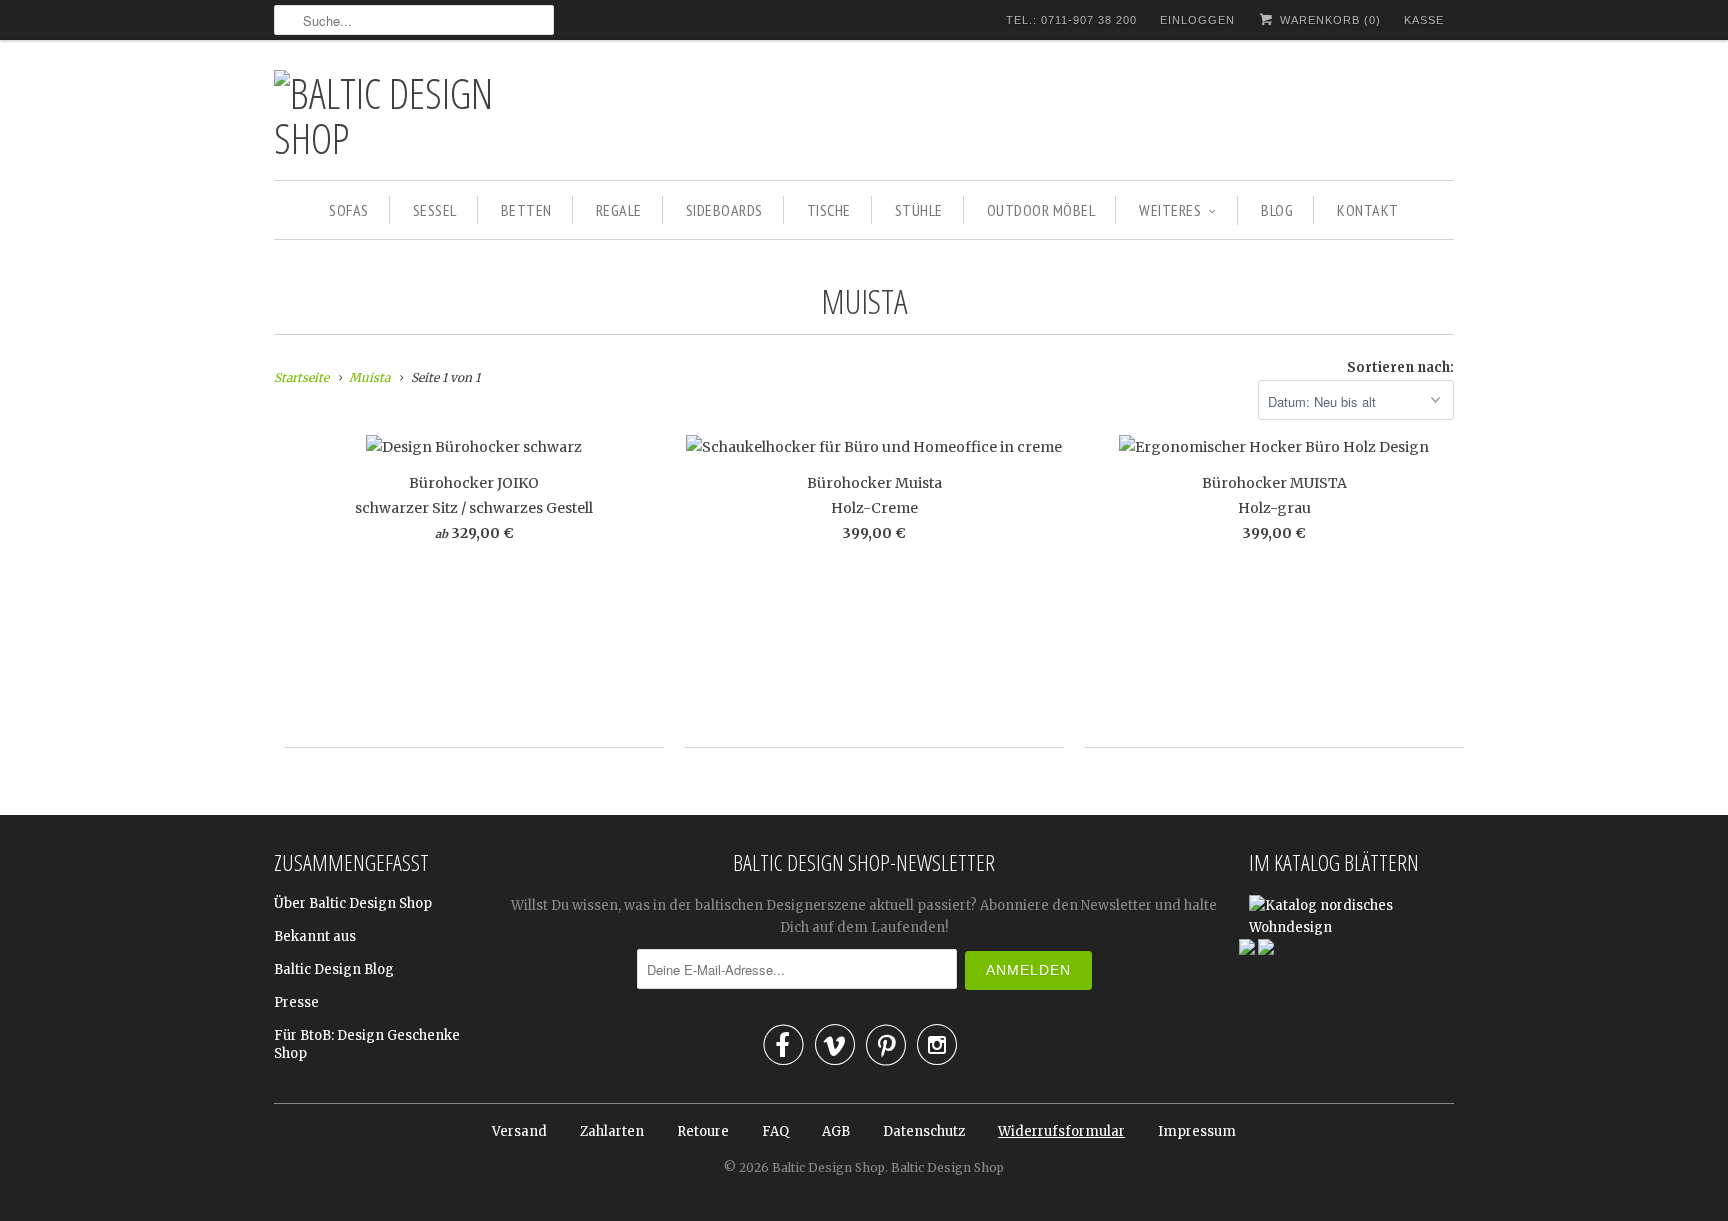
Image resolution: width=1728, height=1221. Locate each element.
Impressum (1197, 1131)
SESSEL (435, 210)
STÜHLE (919, 210)
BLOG (1277, 210)
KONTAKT (1368, 210)
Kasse (1424, 20)
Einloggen (1197, 20)
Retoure (703, 1131)
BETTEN (526, 210)
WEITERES (1170, 210)
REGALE (619, 210)
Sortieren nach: (1400, 367)
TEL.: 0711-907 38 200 (1071, 20)
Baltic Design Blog (334, 969)
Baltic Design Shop (828, 1167)
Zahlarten (612, 1131)
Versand (519, 1131)
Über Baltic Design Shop (353, 903)
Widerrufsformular (1061, 1131)
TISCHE (829, 210)
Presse (296, 1002)
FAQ (775, 1131)
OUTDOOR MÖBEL (1041, 210)
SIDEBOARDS (724, 210)
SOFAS (349, 210)
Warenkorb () (1328, 20)
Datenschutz (924, 1131)
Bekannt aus (315, 936)
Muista (864, 301)
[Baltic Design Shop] (414, 115)
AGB (836, 1131)
